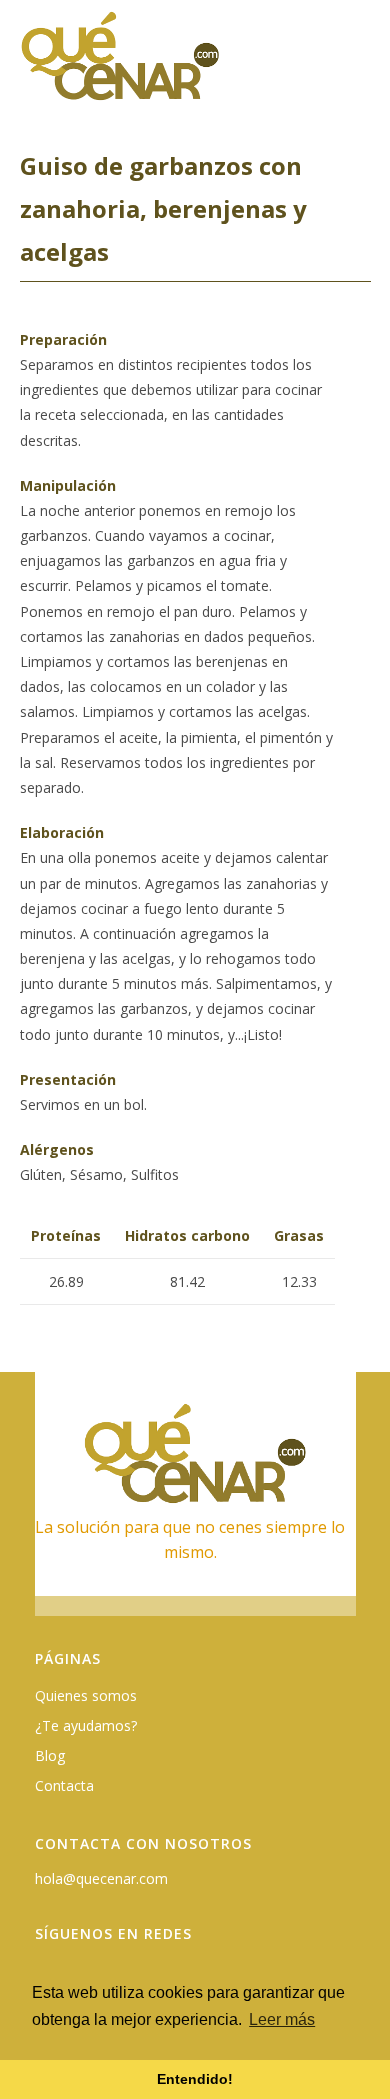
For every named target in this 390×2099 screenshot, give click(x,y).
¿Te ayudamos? (86, 1725)
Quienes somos (86, 1695)
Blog (50, 1755)
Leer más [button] (282, 2019)
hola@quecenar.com (101, 1878)
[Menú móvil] (359, 66)
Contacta (64, 1785)
